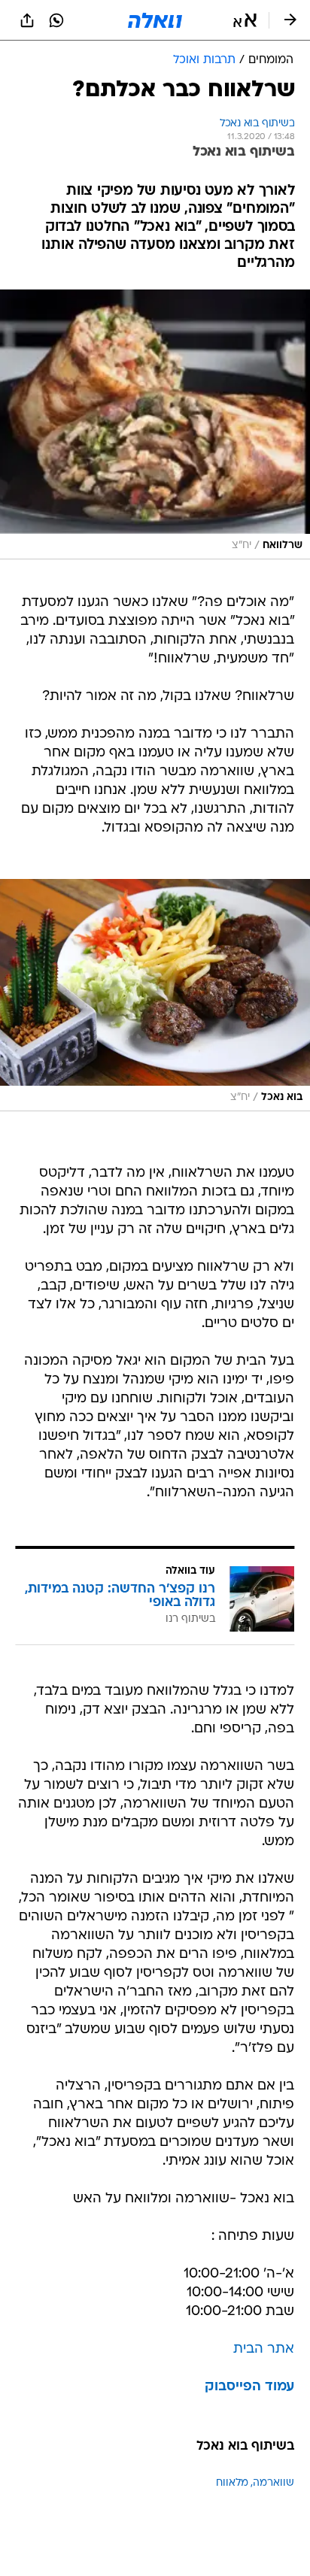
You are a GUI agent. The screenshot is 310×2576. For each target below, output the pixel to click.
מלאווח (232, 2483)
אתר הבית (264, 2349)
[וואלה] (155, 20)
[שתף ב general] (27, 20)
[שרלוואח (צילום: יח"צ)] (155, 424)
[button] (245, 20)
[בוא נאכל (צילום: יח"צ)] (155, 995)
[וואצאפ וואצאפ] (56, 20)
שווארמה (274, 2483)
